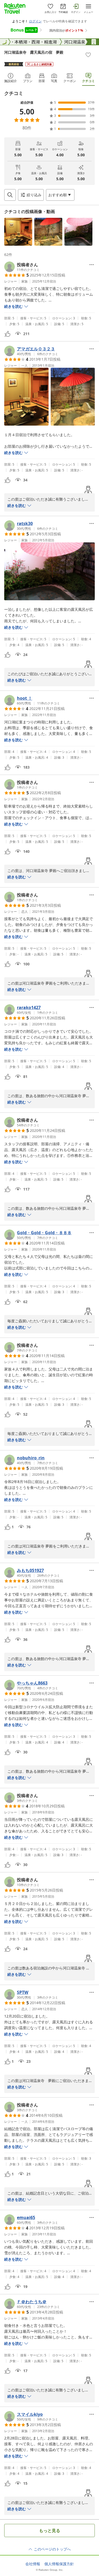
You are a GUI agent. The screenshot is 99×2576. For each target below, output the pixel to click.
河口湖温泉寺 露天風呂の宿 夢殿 (34, 52)
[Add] (88, 55)
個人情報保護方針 (59, 2564)
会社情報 (33, 2564)
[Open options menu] (92, 265)
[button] (18, 232)
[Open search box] (10, 195)
